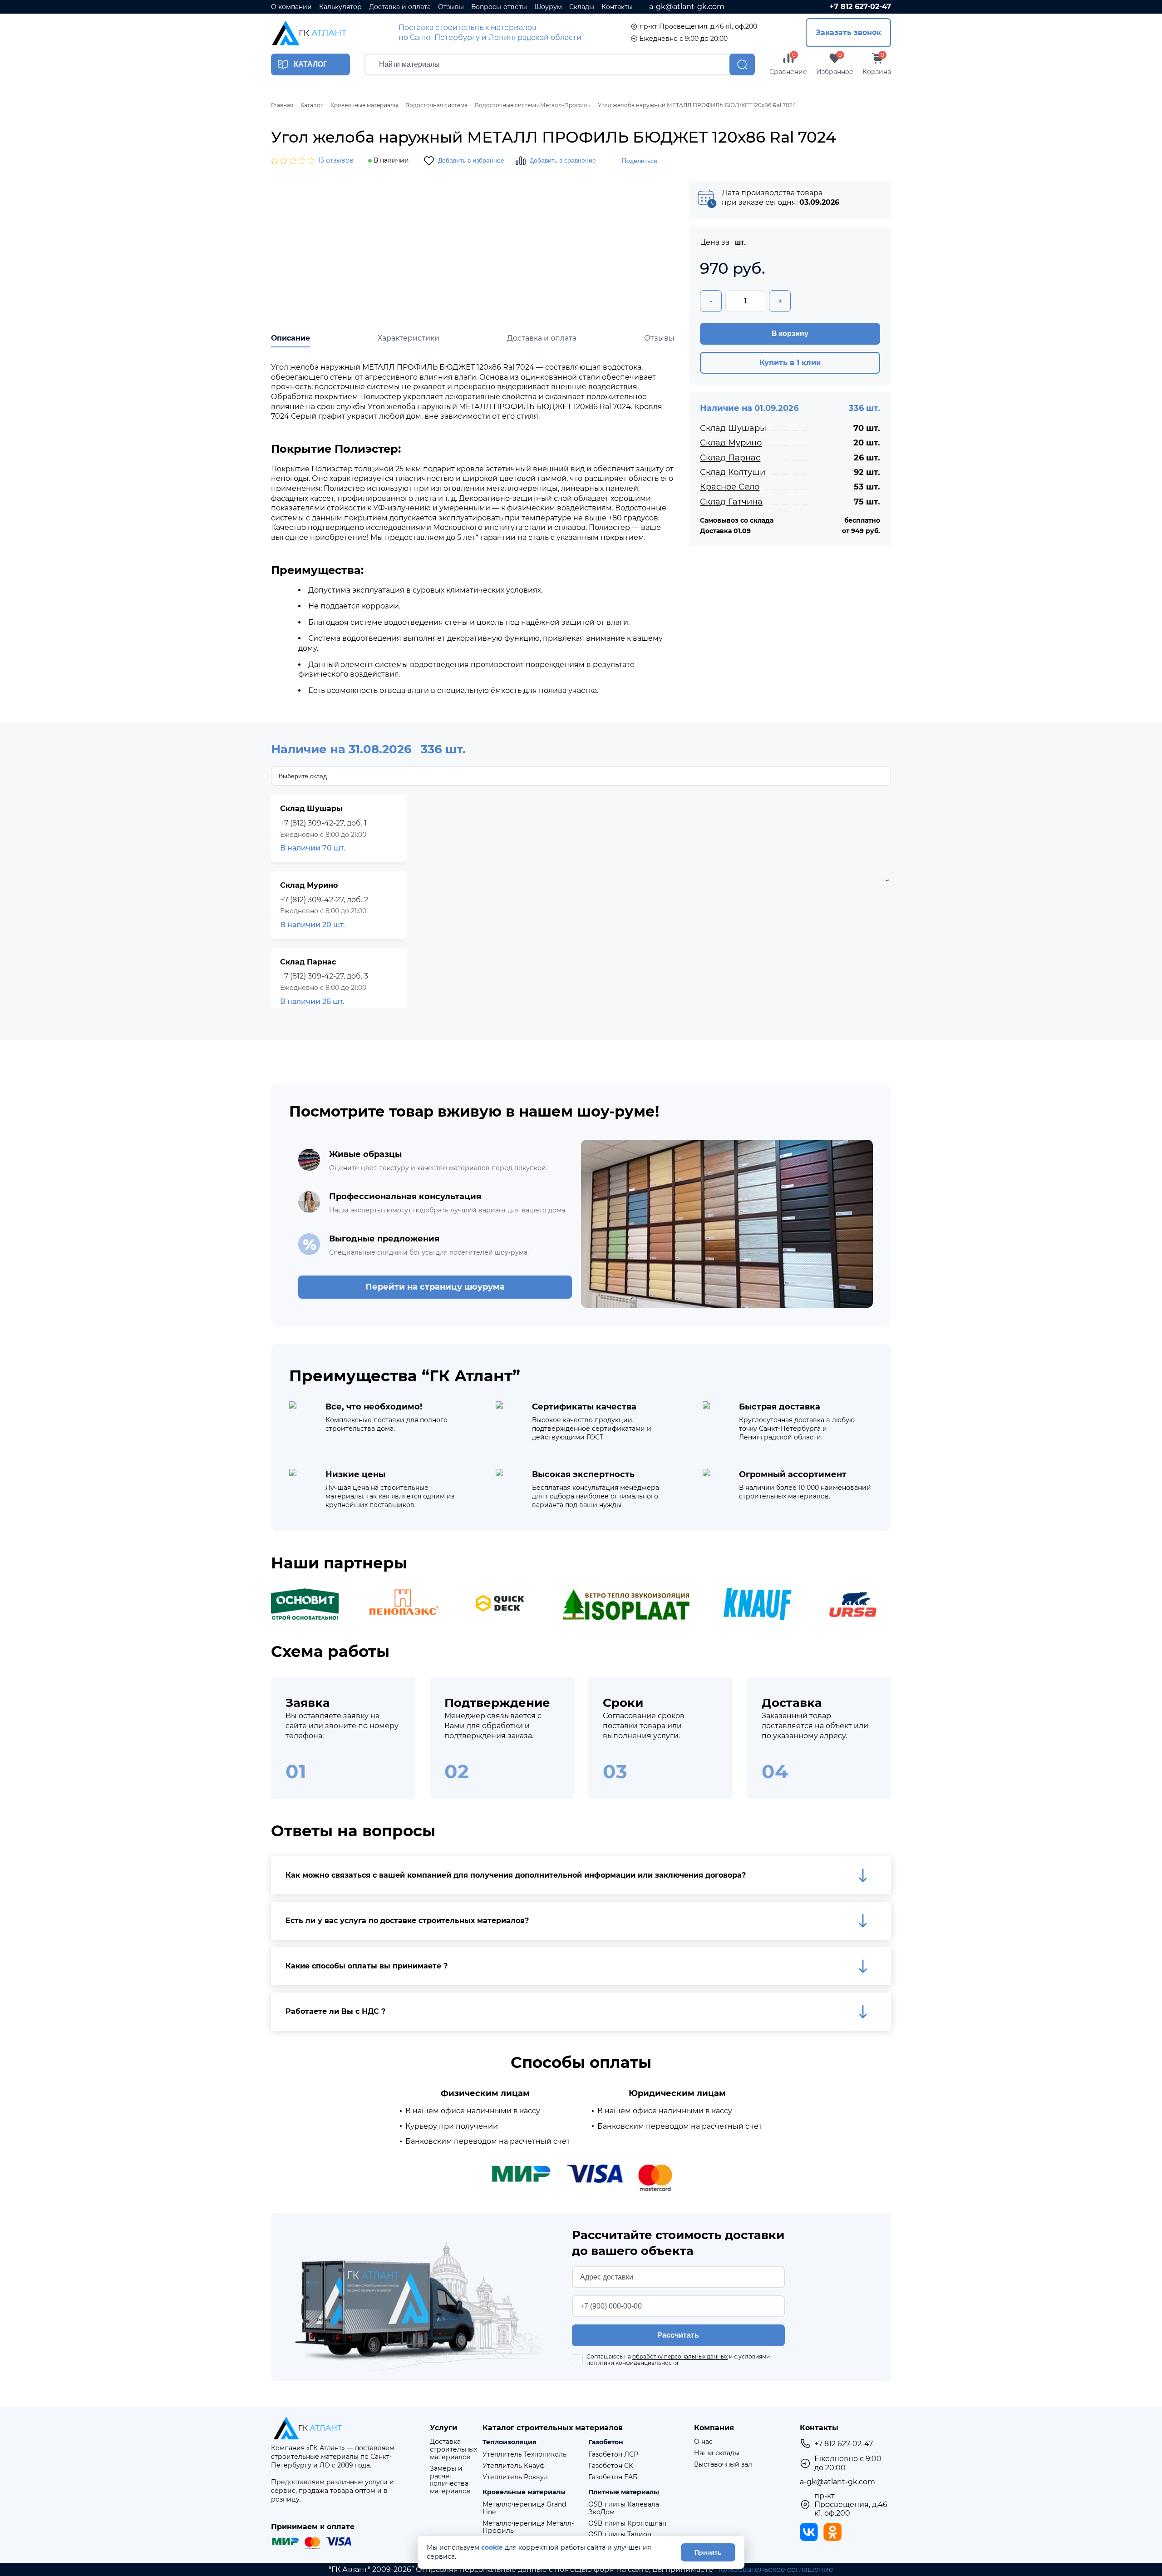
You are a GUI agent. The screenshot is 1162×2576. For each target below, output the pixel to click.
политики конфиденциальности (632, 2363)
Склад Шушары (733, 428)
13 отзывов (336, 161)
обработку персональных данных (680, 2356)
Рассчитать (678, 2335)
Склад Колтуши (733, 472)
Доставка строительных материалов (453, 2449)
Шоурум (548, 7)
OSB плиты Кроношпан (627, 2524)
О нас (703, 2442)
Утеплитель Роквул (515, 2477)
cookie (492, 2548)
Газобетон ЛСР (613, 2455)
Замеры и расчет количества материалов (450, 2480)
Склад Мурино (731, 443)
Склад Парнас (730, 458)
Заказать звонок (848, 32)
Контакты (617, 7)
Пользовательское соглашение (774, 2569)
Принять (708, 2552)
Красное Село (730, 487)
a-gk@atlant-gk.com (687, 7)
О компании (291, 7)
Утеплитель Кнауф (514, 2466)
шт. (740, 242)
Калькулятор (340, 7)
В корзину (790, 334)
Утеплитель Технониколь (524, 2455)
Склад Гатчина (731, 502)
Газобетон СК (611, 2466)
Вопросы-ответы (499, 7)
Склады (582, 7)
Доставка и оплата (400, 7)
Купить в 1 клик (790, 363)
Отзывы (451, 7)
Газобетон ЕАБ (613, 2477)
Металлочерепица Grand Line (524, 2508)
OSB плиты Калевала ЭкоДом (624, 2508)
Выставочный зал (723, 2465)
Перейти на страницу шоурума (435, 1287)
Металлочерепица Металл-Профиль (528, 2527)
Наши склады (717, 2453)
